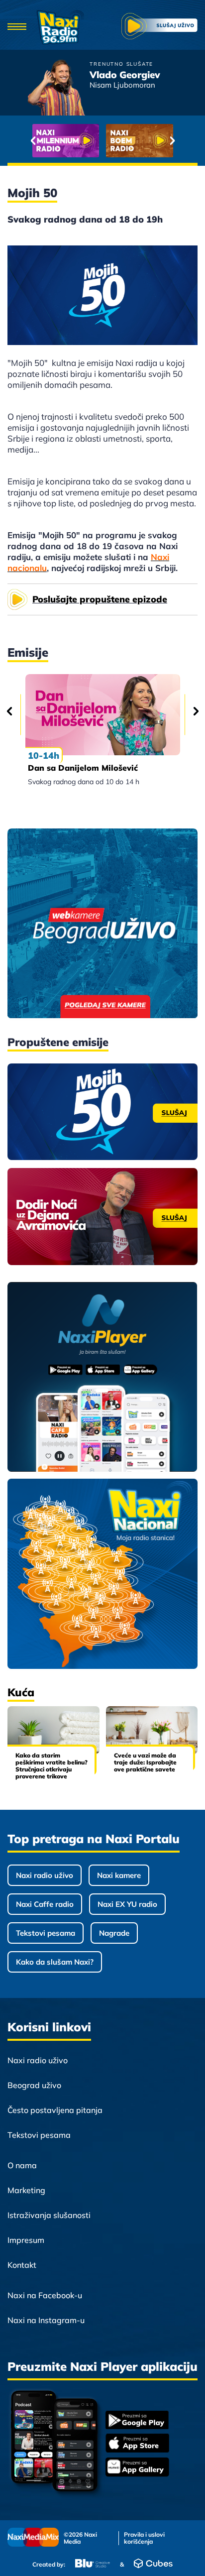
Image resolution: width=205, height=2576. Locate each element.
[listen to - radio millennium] (66, 141)
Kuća (21, 1692)
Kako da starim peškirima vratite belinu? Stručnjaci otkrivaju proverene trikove (51, 1766)
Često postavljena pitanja (55, 2110)
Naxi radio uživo (45, 1875)
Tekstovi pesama (46, 1933)
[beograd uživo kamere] (102, 924)
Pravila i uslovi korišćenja (144, 2538)
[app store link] (137, 2444)
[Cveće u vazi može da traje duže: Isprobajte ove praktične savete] (152, 1730)
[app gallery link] (137, 2468)
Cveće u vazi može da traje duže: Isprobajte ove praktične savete (145, 1762)
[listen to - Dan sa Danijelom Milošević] (103, 715)
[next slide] (172, 140)
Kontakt (22, 2265)
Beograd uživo (34, 2085)
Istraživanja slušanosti (49, 2215)
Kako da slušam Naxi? (55, 1962)
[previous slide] (33, 140)
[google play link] (137, 2421)
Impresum (26, 2240)
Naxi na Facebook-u (45, 2295)
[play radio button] (159, 27)
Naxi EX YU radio (127, 1904)
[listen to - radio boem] (140, 141)
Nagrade (114, 1933)
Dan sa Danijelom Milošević (83, 768)
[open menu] (17, 27)
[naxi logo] (60, 27)
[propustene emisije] (102, 1112)
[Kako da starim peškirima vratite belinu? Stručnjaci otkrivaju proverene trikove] (53, 1730)
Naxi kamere (119, 1875)
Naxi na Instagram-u (46, 2320)
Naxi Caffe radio (45, 1904)
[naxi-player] (102, 1378)
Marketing (26, 2190)
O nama (22, 2165)
